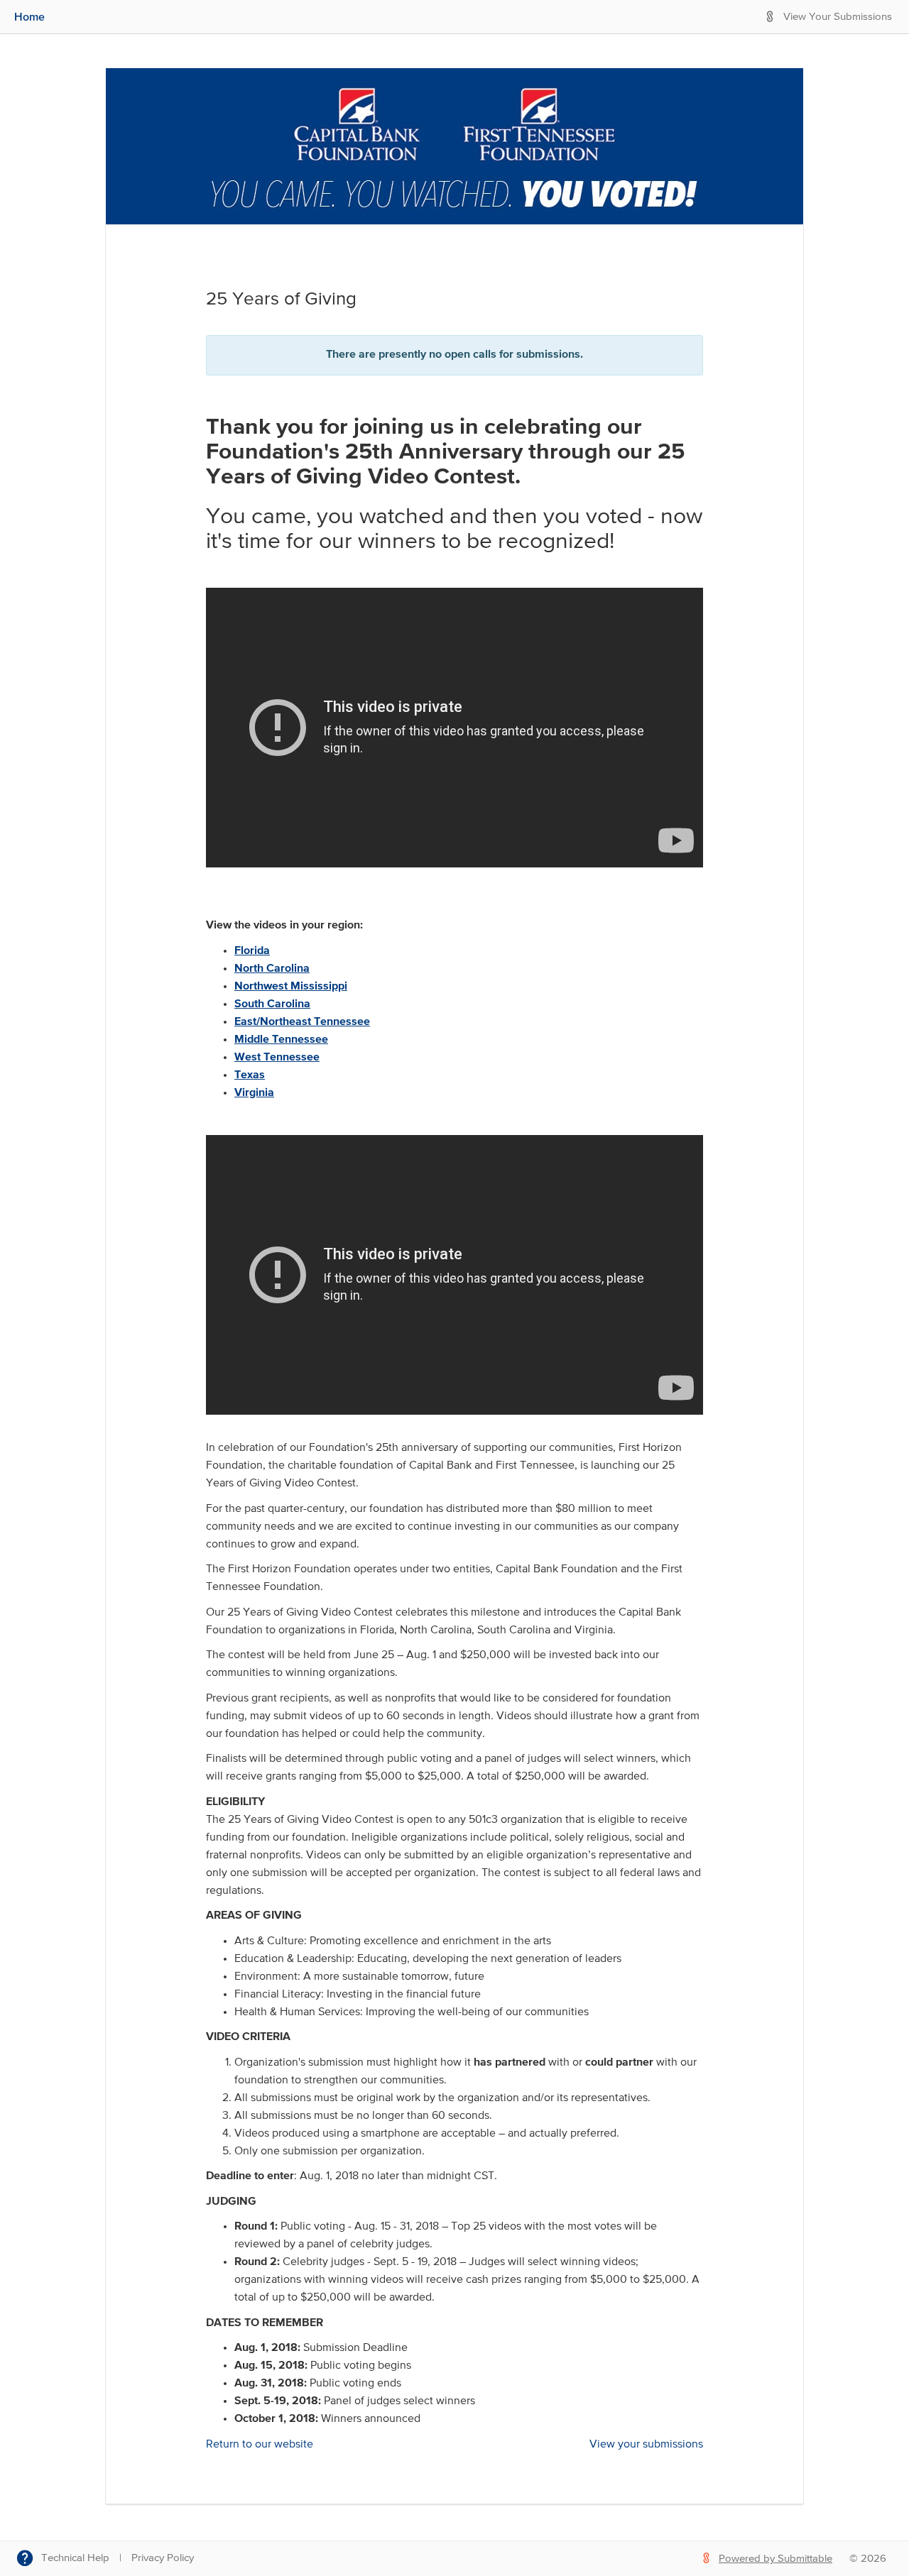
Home (29, 16)
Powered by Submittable (775, 2559)
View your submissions (646, 2445)
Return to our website (260, 2445)
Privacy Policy (163, 2558)
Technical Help (75, 2558)
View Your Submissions (838, 17)
